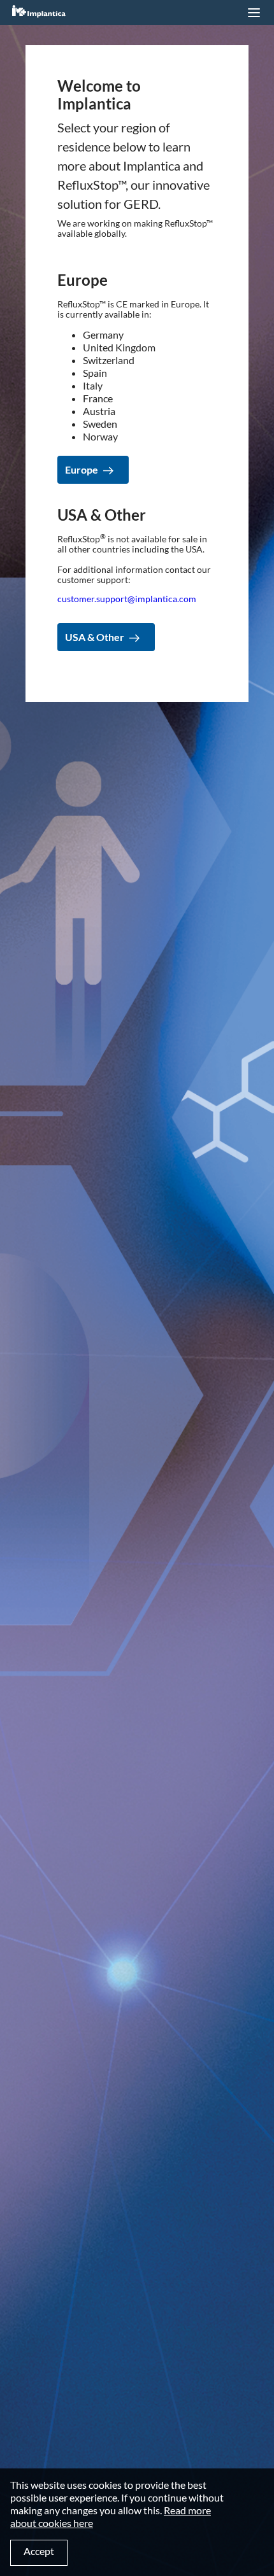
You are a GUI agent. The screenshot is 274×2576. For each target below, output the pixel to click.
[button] (254, 13)
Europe (82, 469)
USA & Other (95, 637)
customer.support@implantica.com (127, 599)
